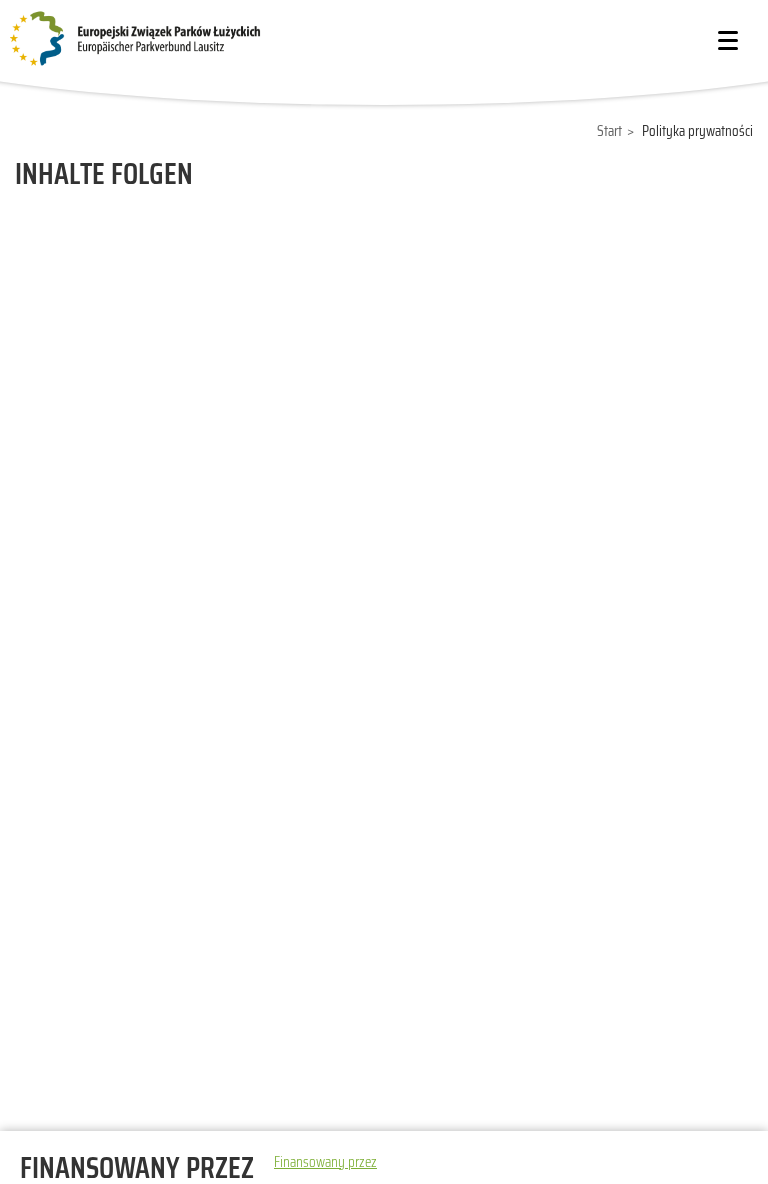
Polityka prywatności (697, 131)
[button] (728, 40)
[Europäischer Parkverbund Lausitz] (160, 39)
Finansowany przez (325, 1162)
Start (609, 131)
